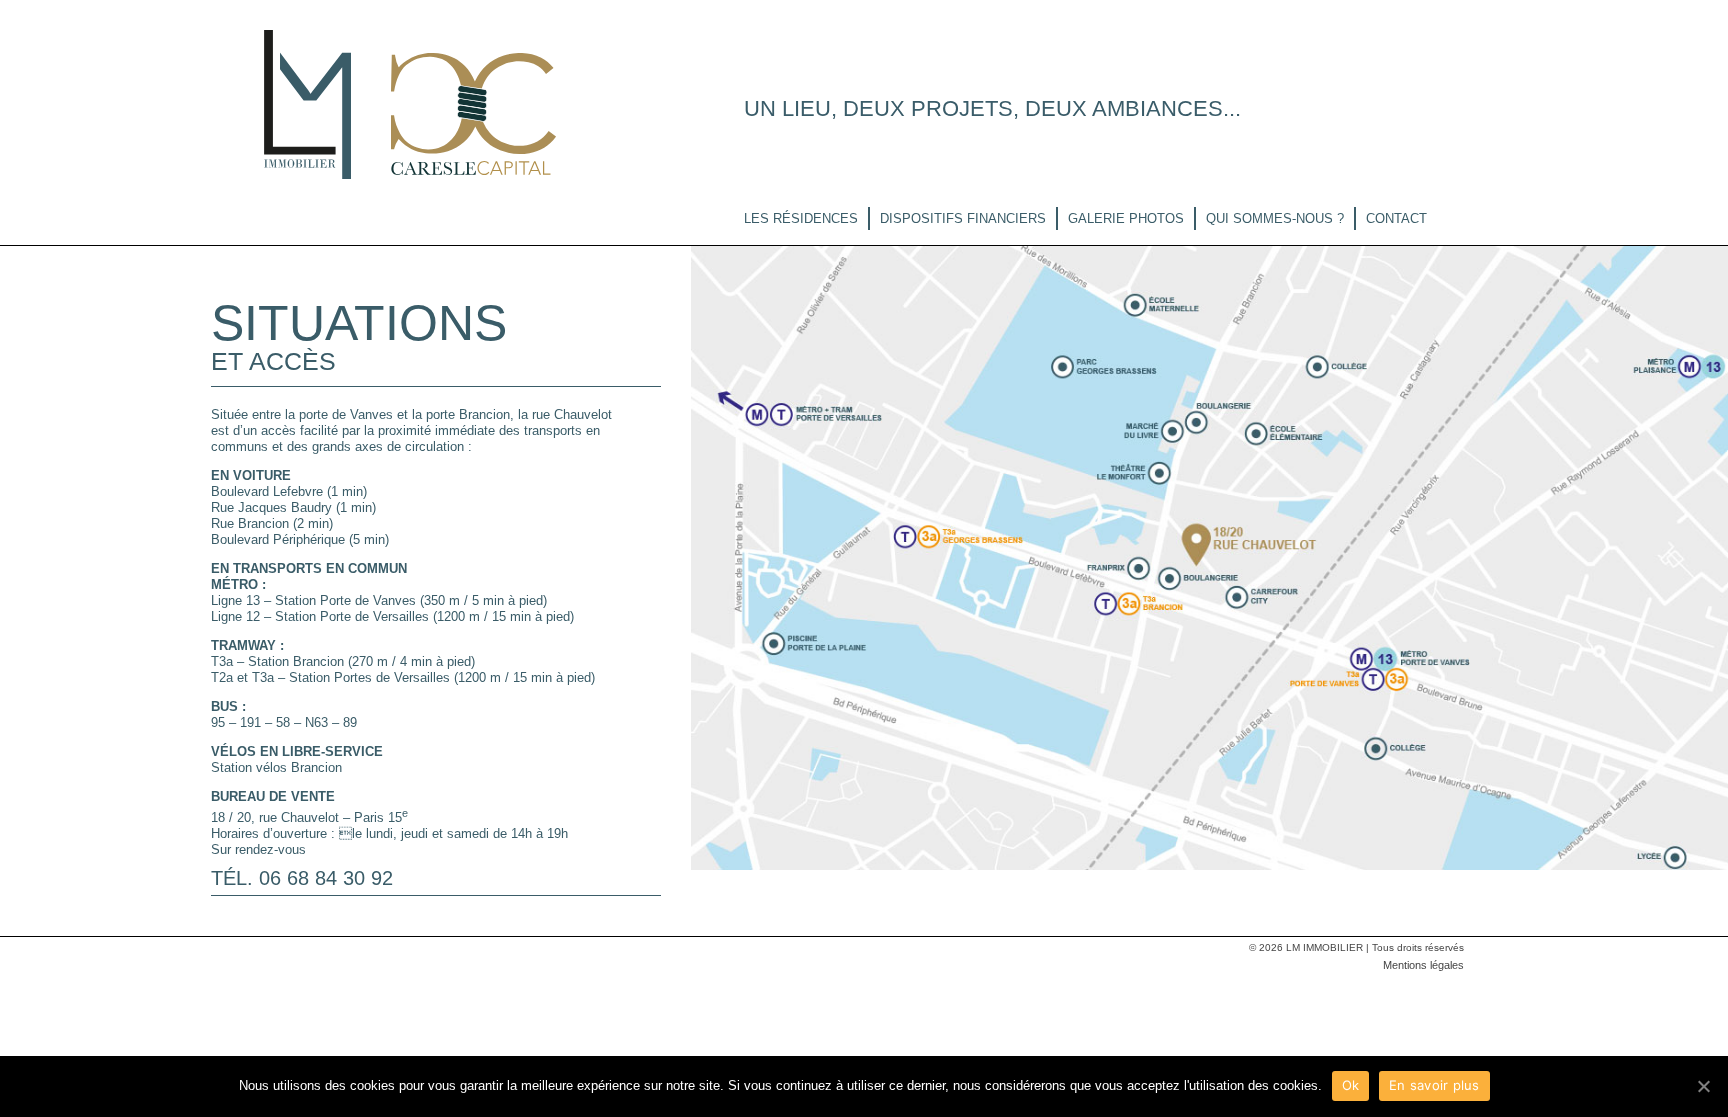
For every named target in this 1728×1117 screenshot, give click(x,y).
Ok (1351, 1085)
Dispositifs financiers (963, 218)
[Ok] (1703, 1086)
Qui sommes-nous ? (1275, 218)
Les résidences (801, 218)
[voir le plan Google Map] (1209, 556)
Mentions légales (1423, 965)
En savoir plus (1434, 1085)
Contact (1396, 218)
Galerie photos (1126, 218)
